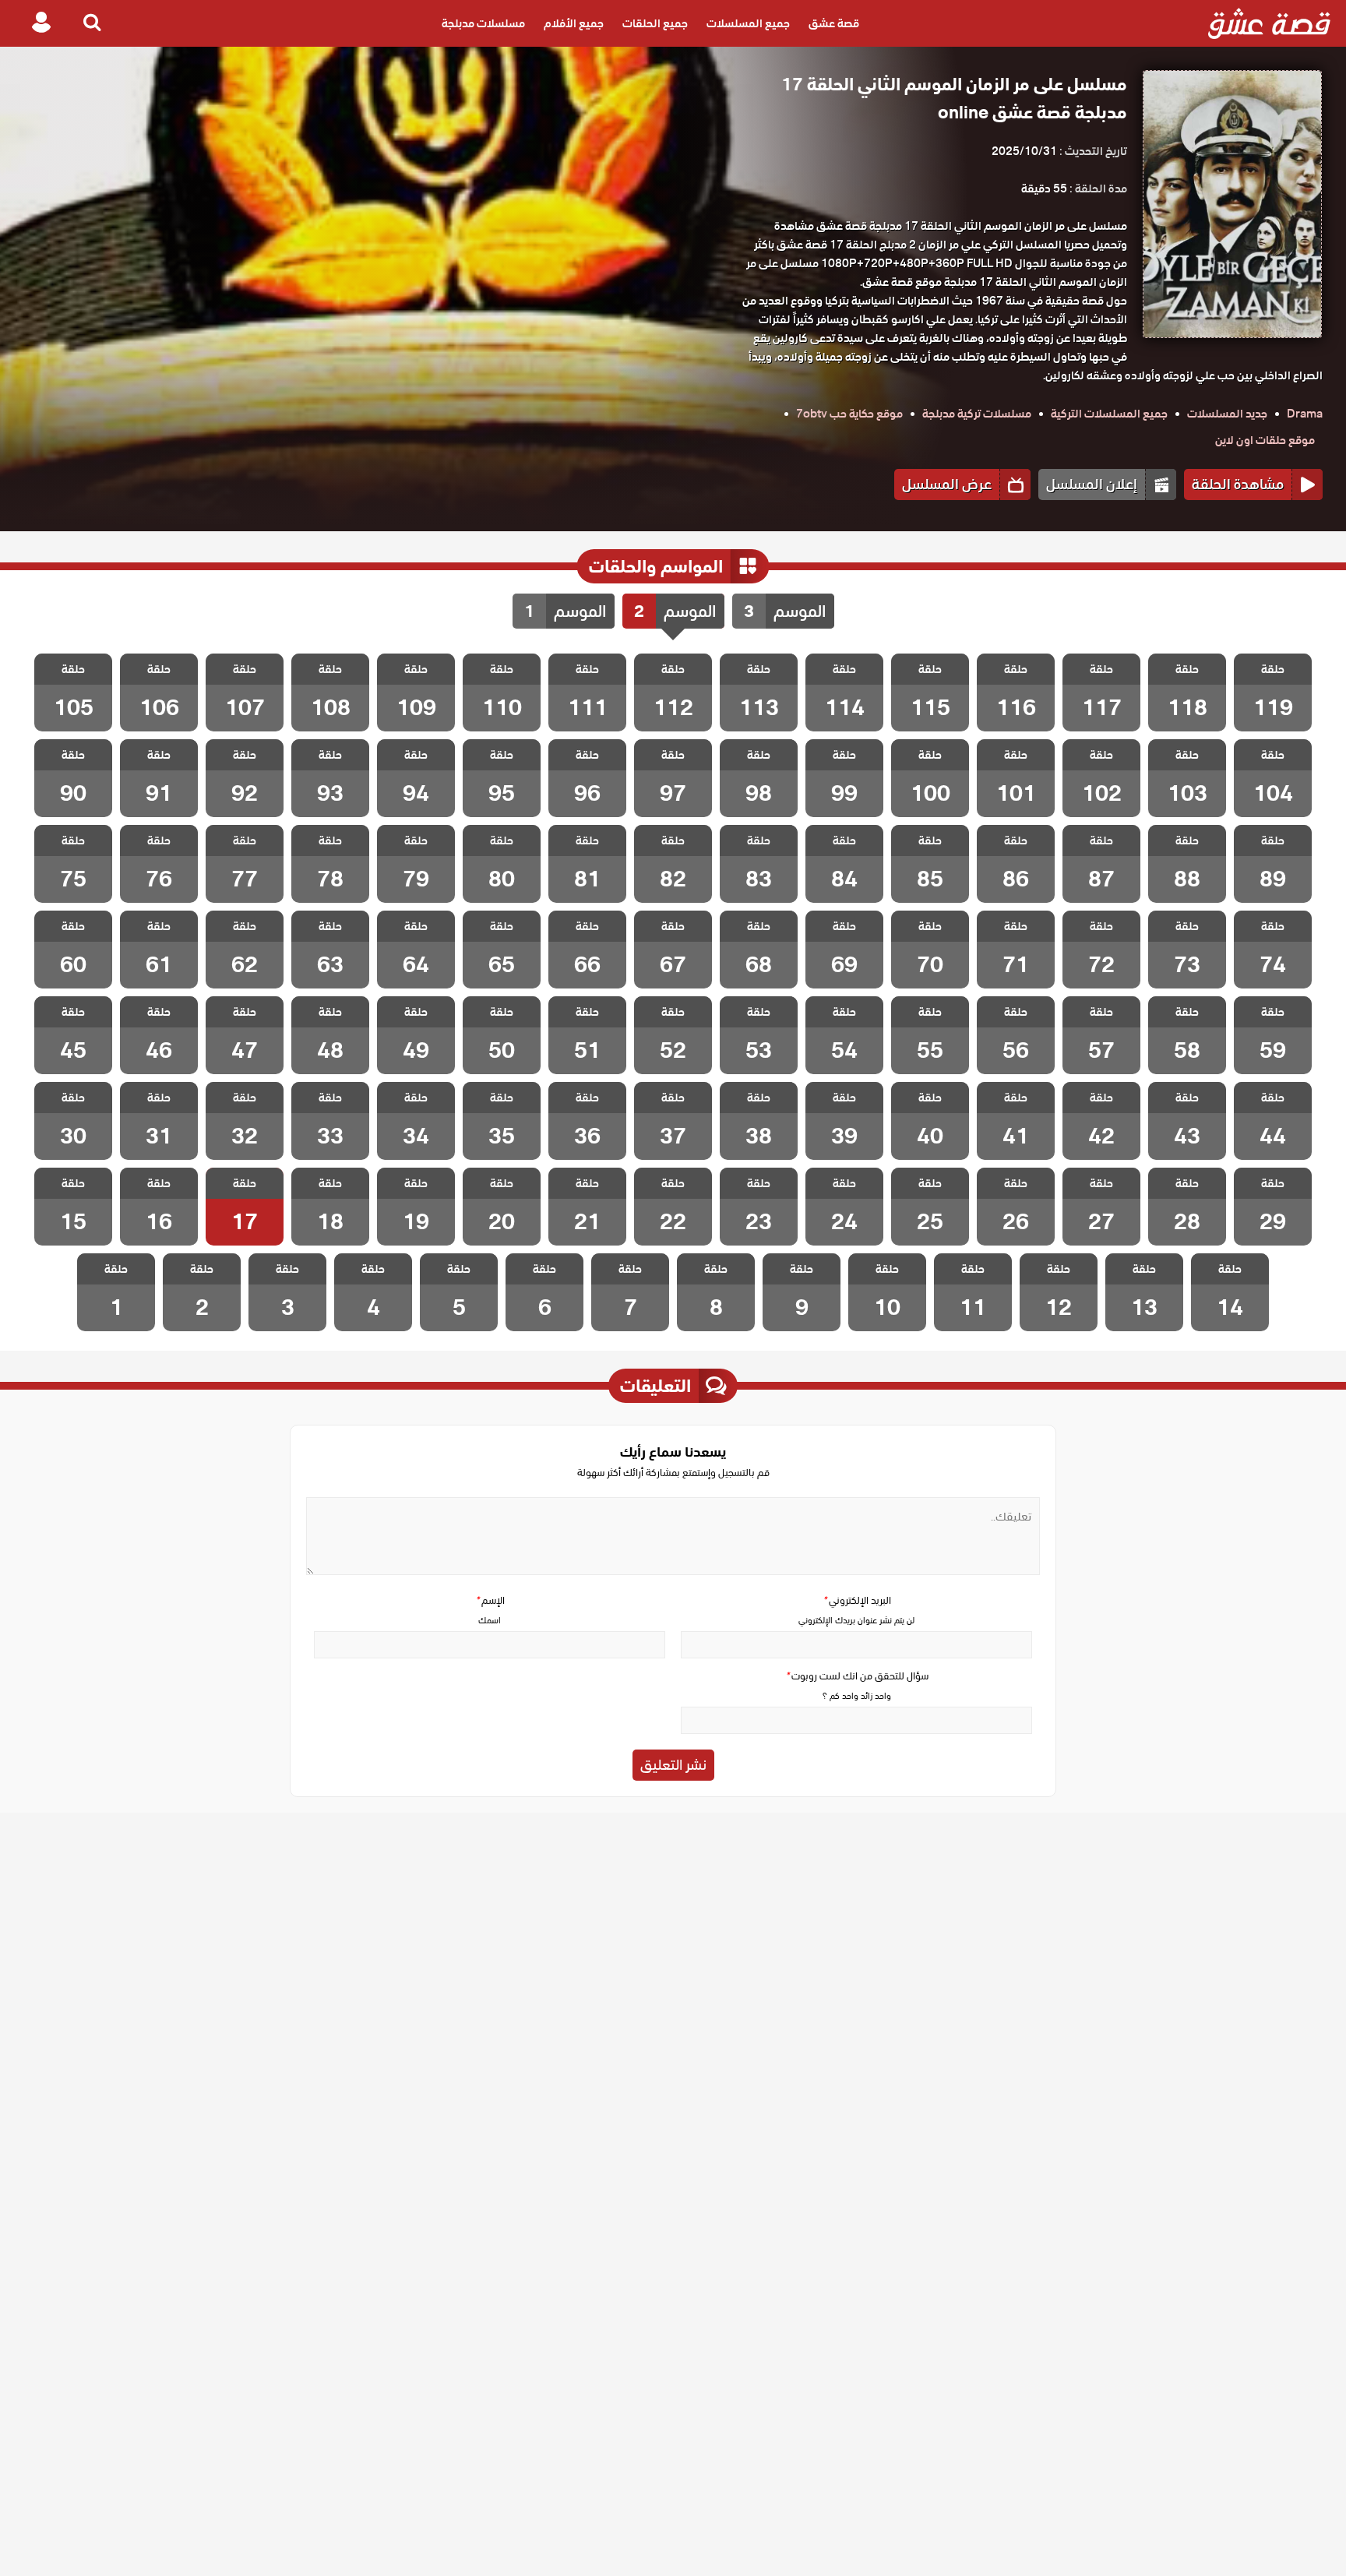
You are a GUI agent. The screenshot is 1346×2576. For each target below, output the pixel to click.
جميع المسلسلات (748, 23)
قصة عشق (834, 23)
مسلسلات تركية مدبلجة (977, 414)
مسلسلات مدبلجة (483, 23)
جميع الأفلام (574, 23)
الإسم (490, 1600)
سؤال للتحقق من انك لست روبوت (857, 1676)
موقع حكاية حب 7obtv (849, 414)
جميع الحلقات (655, 23)
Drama (1305, 414)
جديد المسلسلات (1227, 414)
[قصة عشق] (1269, 23)
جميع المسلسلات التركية (1109, 414)
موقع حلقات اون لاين (1265, 440)
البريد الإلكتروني (857, 1600)
